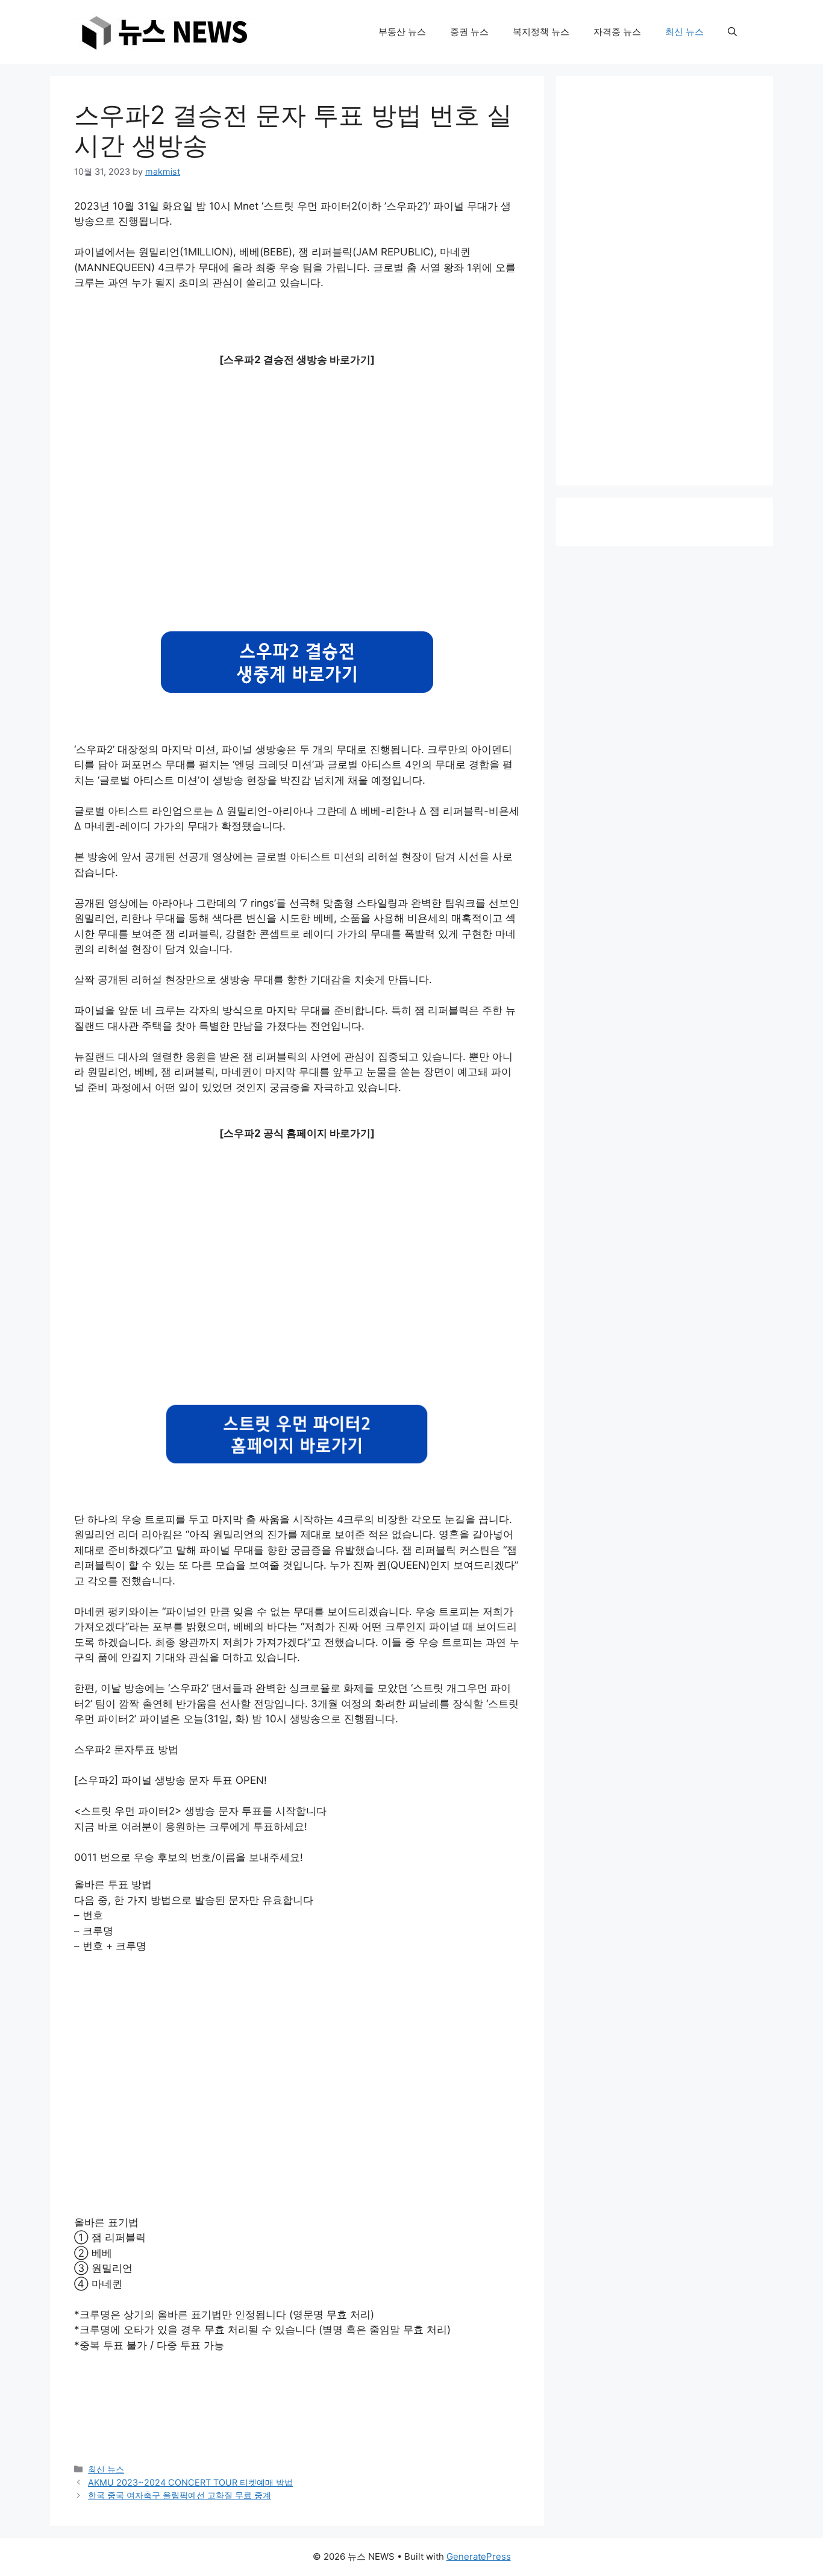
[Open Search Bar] (732, 32)
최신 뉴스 (684, 32)
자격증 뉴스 (617, 32)
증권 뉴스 (469, 32)
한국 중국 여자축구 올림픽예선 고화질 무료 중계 (180, 2495)
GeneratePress (479, 2556)
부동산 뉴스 (402, 32)
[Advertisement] (297, 498)
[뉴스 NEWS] (164, 31)
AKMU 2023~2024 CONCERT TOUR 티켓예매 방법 (190, 2482)
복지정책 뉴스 (541, 32)
